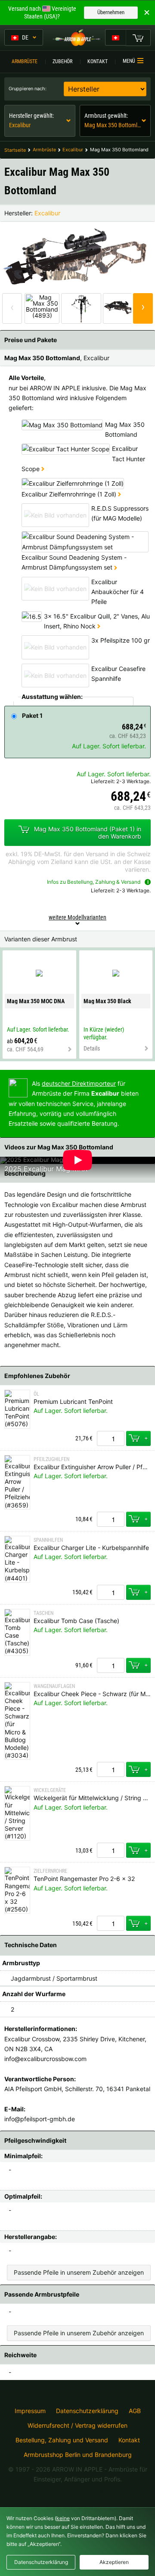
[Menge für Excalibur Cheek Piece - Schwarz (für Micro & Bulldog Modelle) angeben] (111, 1769)
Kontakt (98, 61)
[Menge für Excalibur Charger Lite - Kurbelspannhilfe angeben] (111, 1592)
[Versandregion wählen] (115, 37)
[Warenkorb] (138, 37)
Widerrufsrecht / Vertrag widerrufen (77, 2426)
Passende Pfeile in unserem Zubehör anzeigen (79, 2272)
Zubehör (62, 61)
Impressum (30, 2411)
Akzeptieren (114, 2562)
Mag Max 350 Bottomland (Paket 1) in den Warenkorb (88, 832)
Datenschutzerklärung (87, 2411)
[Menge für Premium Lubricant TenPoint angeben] (111, 1438)
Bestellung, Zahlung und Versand (62, 2440)
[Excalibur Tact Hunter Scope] (43, 469)
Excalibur (47, 213)
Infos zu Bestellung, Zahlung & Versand (94, 882)
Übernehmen (111, 12)
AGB (135, 2411)
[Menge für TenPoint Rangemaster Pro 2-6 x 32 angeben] (111, 1923)
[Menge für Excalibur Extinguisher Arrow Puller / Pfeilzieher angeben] (111, 1519)
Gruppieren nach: (28, 89)
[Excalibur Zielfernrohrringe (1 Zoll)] (119, 494)
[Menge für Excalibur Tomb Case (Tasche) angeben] (111, 1665)
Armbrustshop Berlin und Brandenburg (78, 2455)
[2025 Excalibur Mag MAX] (39, 1159)
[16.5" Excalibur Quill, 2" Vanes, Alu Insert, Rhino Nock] (99, 626)
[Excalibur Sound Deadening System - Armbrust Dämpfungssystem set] (116, 567)
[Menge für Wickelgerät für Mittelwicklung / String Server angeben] (111, 1850)
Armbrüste (25, 61)
